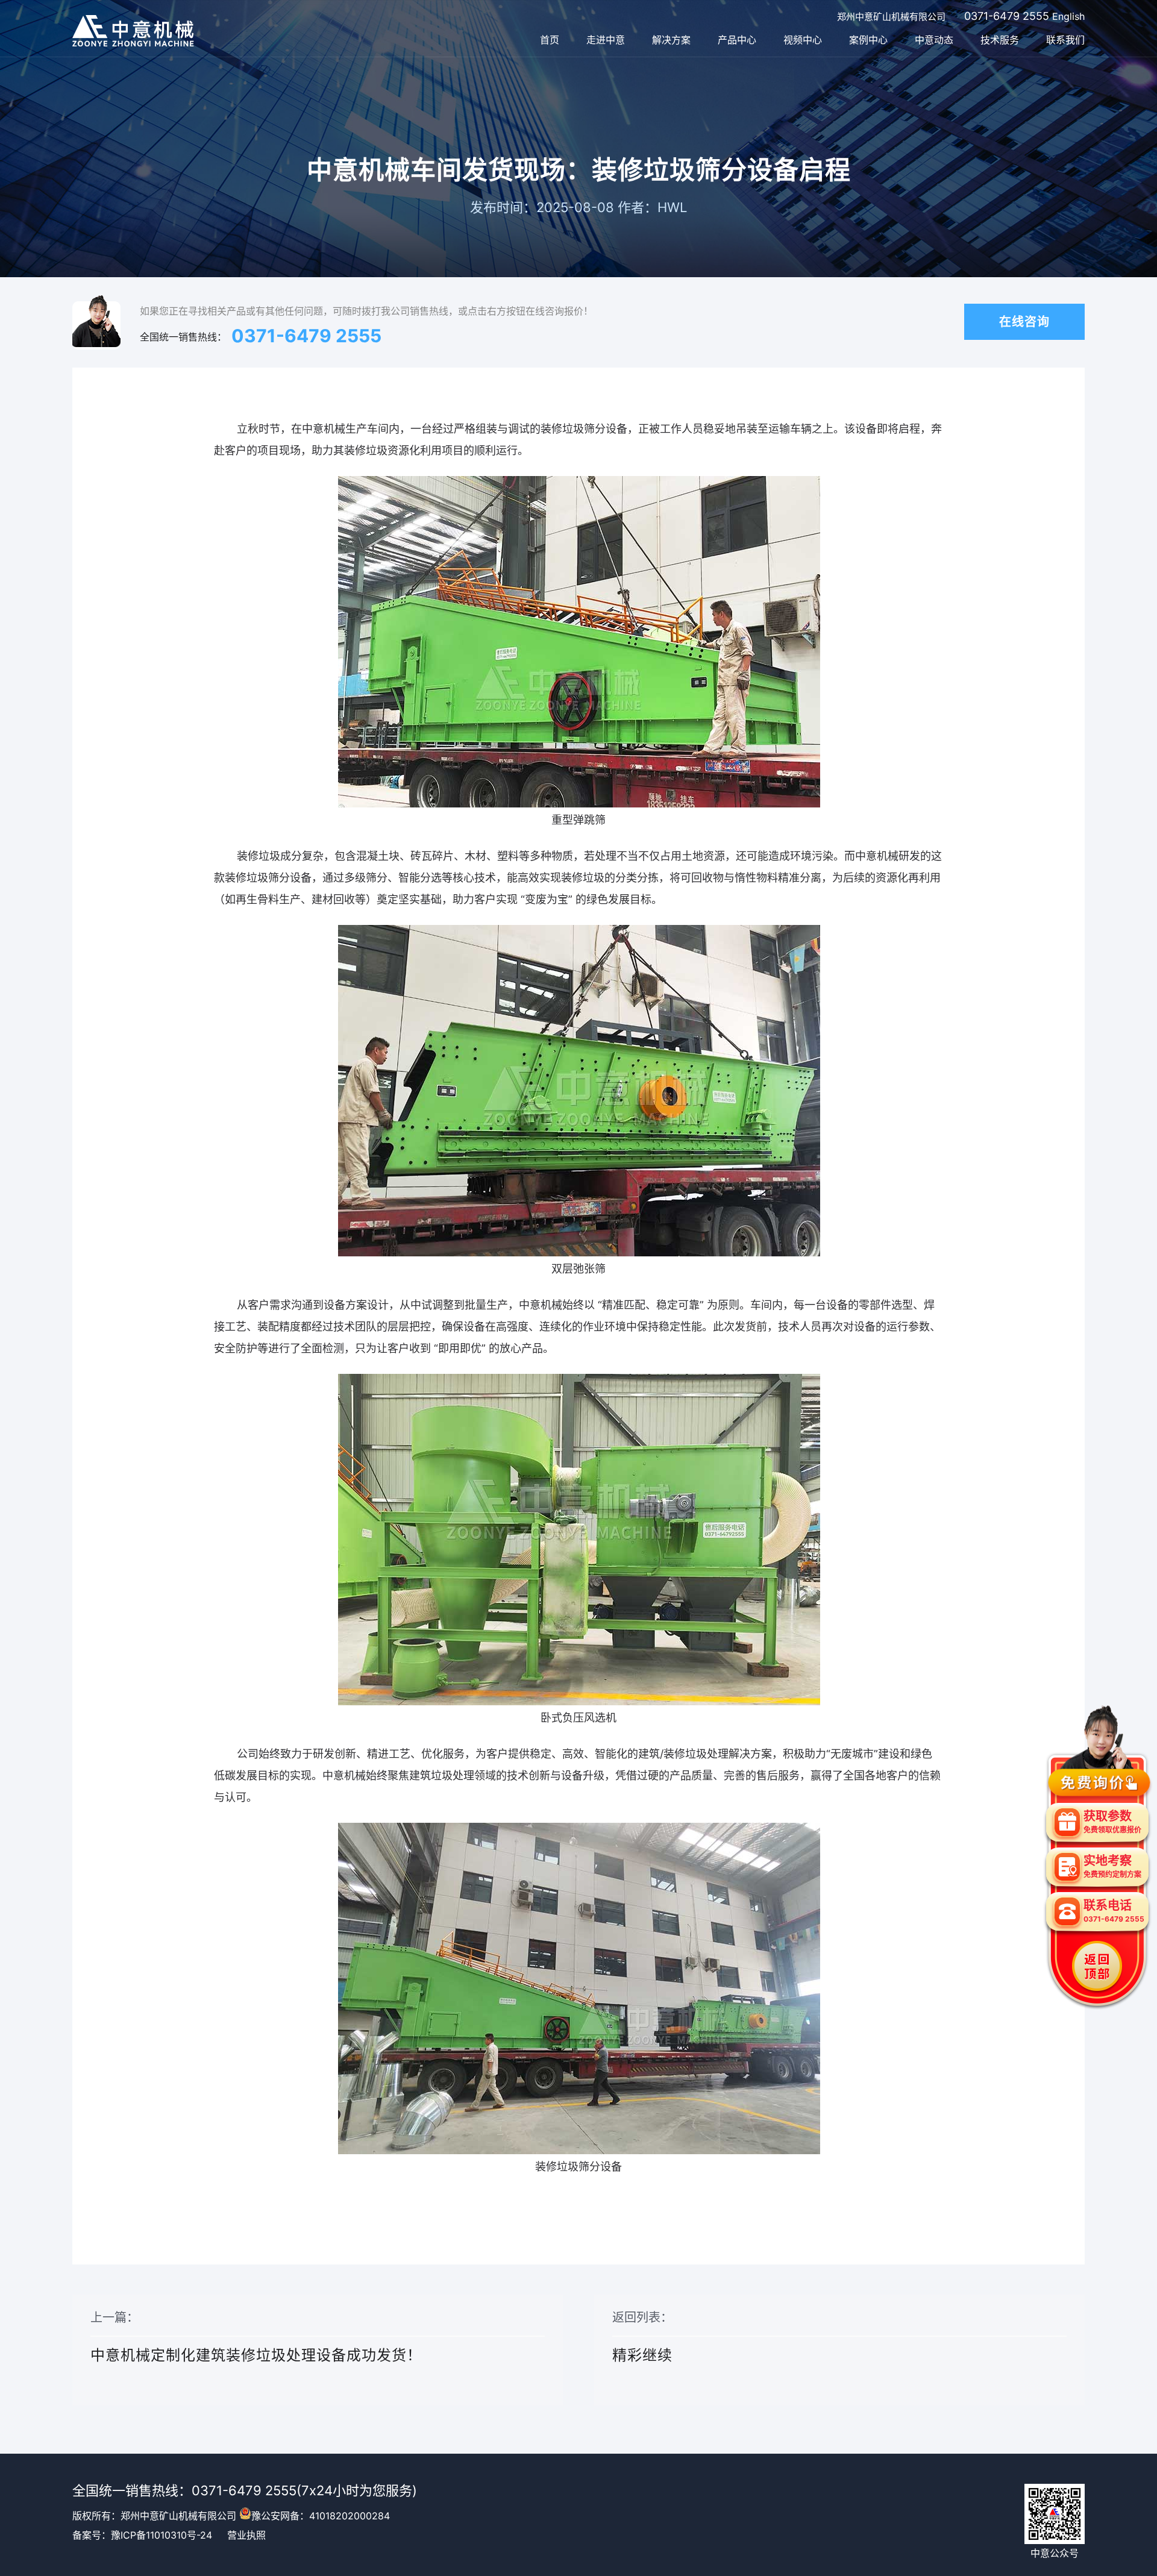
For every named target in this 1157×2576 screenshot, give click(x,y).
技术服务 (1000, 40)
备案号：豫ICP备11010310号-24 (142, 2535)
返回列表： (642, 2337)
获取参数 (1112, 1822)
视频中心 (803, 40)
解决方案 (671, 40)
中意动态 (934, 40)
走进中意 (606, 40)
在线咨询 (1024, 322)
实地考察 (1112, 1866)
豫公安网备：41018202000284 (321, 2516)
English (1068, 16)
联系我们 (1065, 40)
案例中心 (868, 40)
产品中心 (737, 40)
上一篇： (256, 2337)
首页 (550, 40)
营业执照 (246, 2535)
